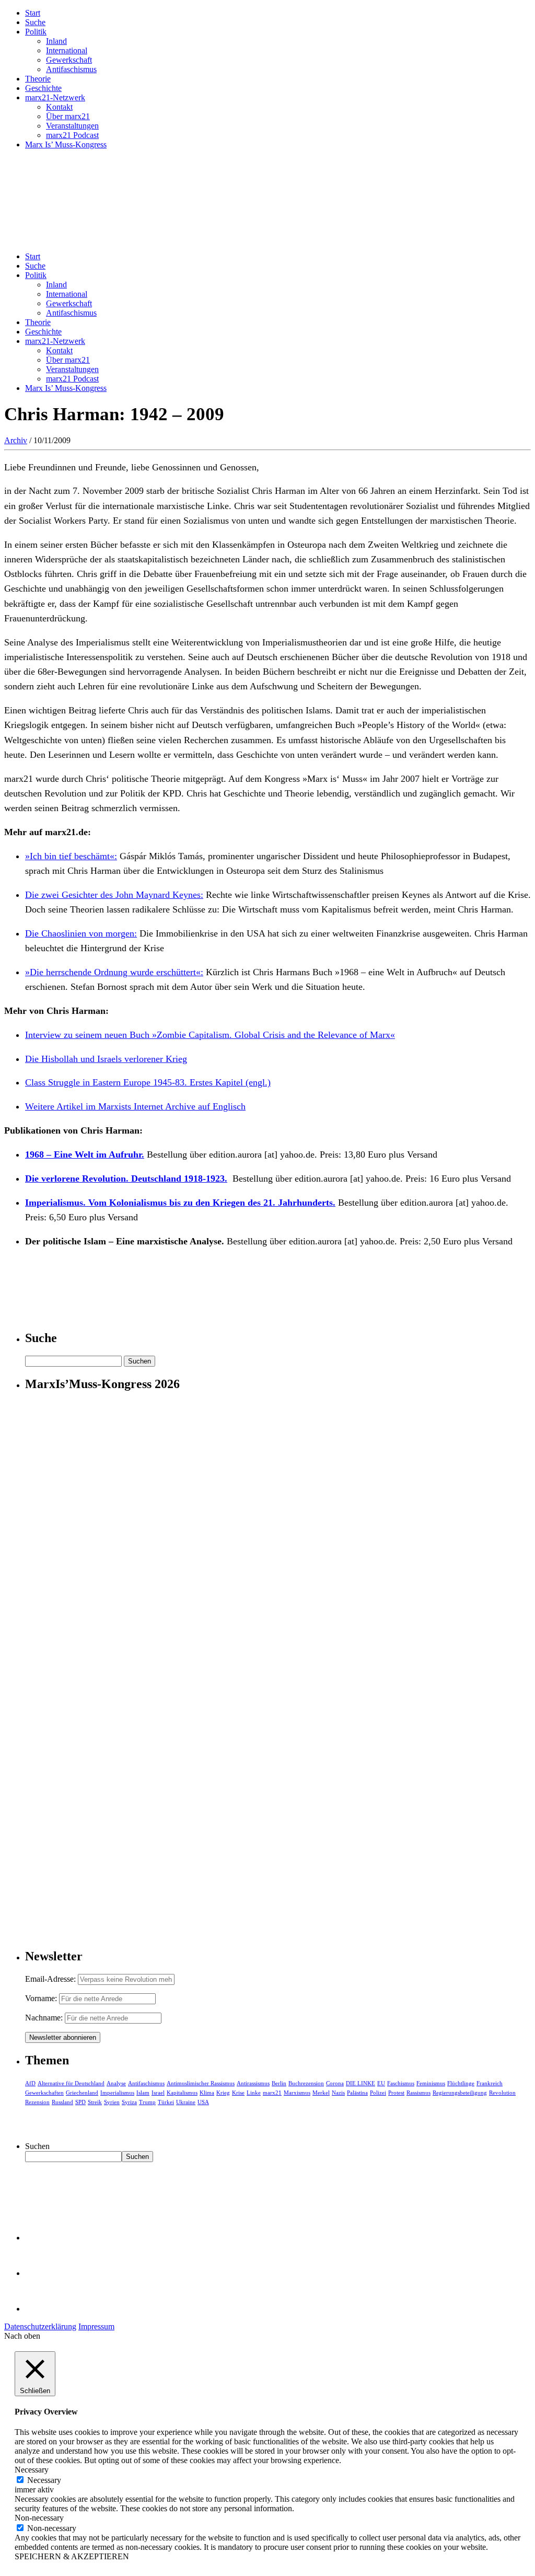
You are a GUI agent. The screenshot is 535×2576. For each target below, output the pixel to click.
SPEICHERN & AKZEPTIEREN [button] (72, 2556)
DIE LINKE (360, 2083)
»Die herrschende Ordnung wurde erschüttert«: (114, 972)
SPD (80, 2102)
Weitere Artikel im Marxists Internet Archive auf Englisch (135, 1106)
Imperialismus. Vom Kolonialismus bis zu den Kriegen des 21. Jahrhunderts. (180, 1203)
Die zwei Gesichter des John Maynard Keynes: (114, 895)
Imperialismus (117, 2093)
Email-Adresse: (51, 1979)
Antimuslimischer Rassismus (201, 2083)
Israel (158, 2093)
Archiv (16, 440)
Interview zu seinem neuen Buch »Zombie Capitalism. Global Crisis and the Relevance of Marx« (210, 1035)
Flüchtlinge (461, 2083)
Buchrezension (306, 2083)
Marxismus (297, 2093)
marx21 (272, 2093)
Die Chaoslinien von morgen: (81, 933)
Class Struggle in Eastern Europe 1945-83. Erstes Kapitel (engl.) (148, 1082)
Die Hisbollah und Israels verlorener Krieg (106, 1059)
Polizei (378, 2093)
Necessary (44, 2480)
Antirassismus (253, 2083)
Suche (35, 22)
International (67, 50)
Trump (147, 2102)
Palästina (357, 2093)
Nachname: (44, 2018)
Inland (56, 41)
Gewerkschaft (69, 60)
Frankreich (490, 2083)
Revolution (502, 2093)
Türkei (166, 2102)
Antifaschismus (71, 69)
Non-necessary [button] (39, 2518)
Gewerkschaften (44, 2093)
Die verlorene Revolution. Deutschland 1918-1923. (126, 1179)
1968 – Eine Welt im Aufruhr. (85, 1154)
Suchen (37, 2146)
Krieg (223, 2093)
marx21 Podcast (72, 135)
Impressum (96, 2326)
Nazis (338, 2093)
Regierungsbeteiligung (460, 2093)
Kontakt (59, 107)
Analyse (116, 2083)
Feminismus (431, 2083)
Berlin (279, 2083)
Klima (207, 2093)
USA (203, 2102)
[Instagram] (42, 2309)
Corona (335, 2083)
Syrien (112, 2102)
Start (33, 13)
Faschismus (401, 2083)
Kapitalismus (182, 2093)
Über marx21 (68, 116)
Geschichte (43, 88)
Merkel (321, 2093)
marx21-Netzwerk (55, 97)
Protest (396, 2093)
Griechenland (82, 2093)
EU (381, 2083)
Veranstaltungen (72, 126)
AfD (30, 2083)
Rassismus (418, 2093)
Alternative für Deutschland (71, 2083)
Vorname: (41, 1998)
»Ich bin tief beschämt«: (71, 856)
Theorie (38, 79)
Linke (254, 2093)
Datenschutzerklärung (40, 2326)
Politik (36, 32)
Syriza (129, 2102)
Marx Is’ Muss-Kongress (66, 145)
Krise (238, 2093)
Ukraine (186, 2102)
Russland (62, 2102)
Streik (95, 2102)
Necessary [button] (32, 2470)
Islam (143, 2093)
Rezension (37, 2102)
